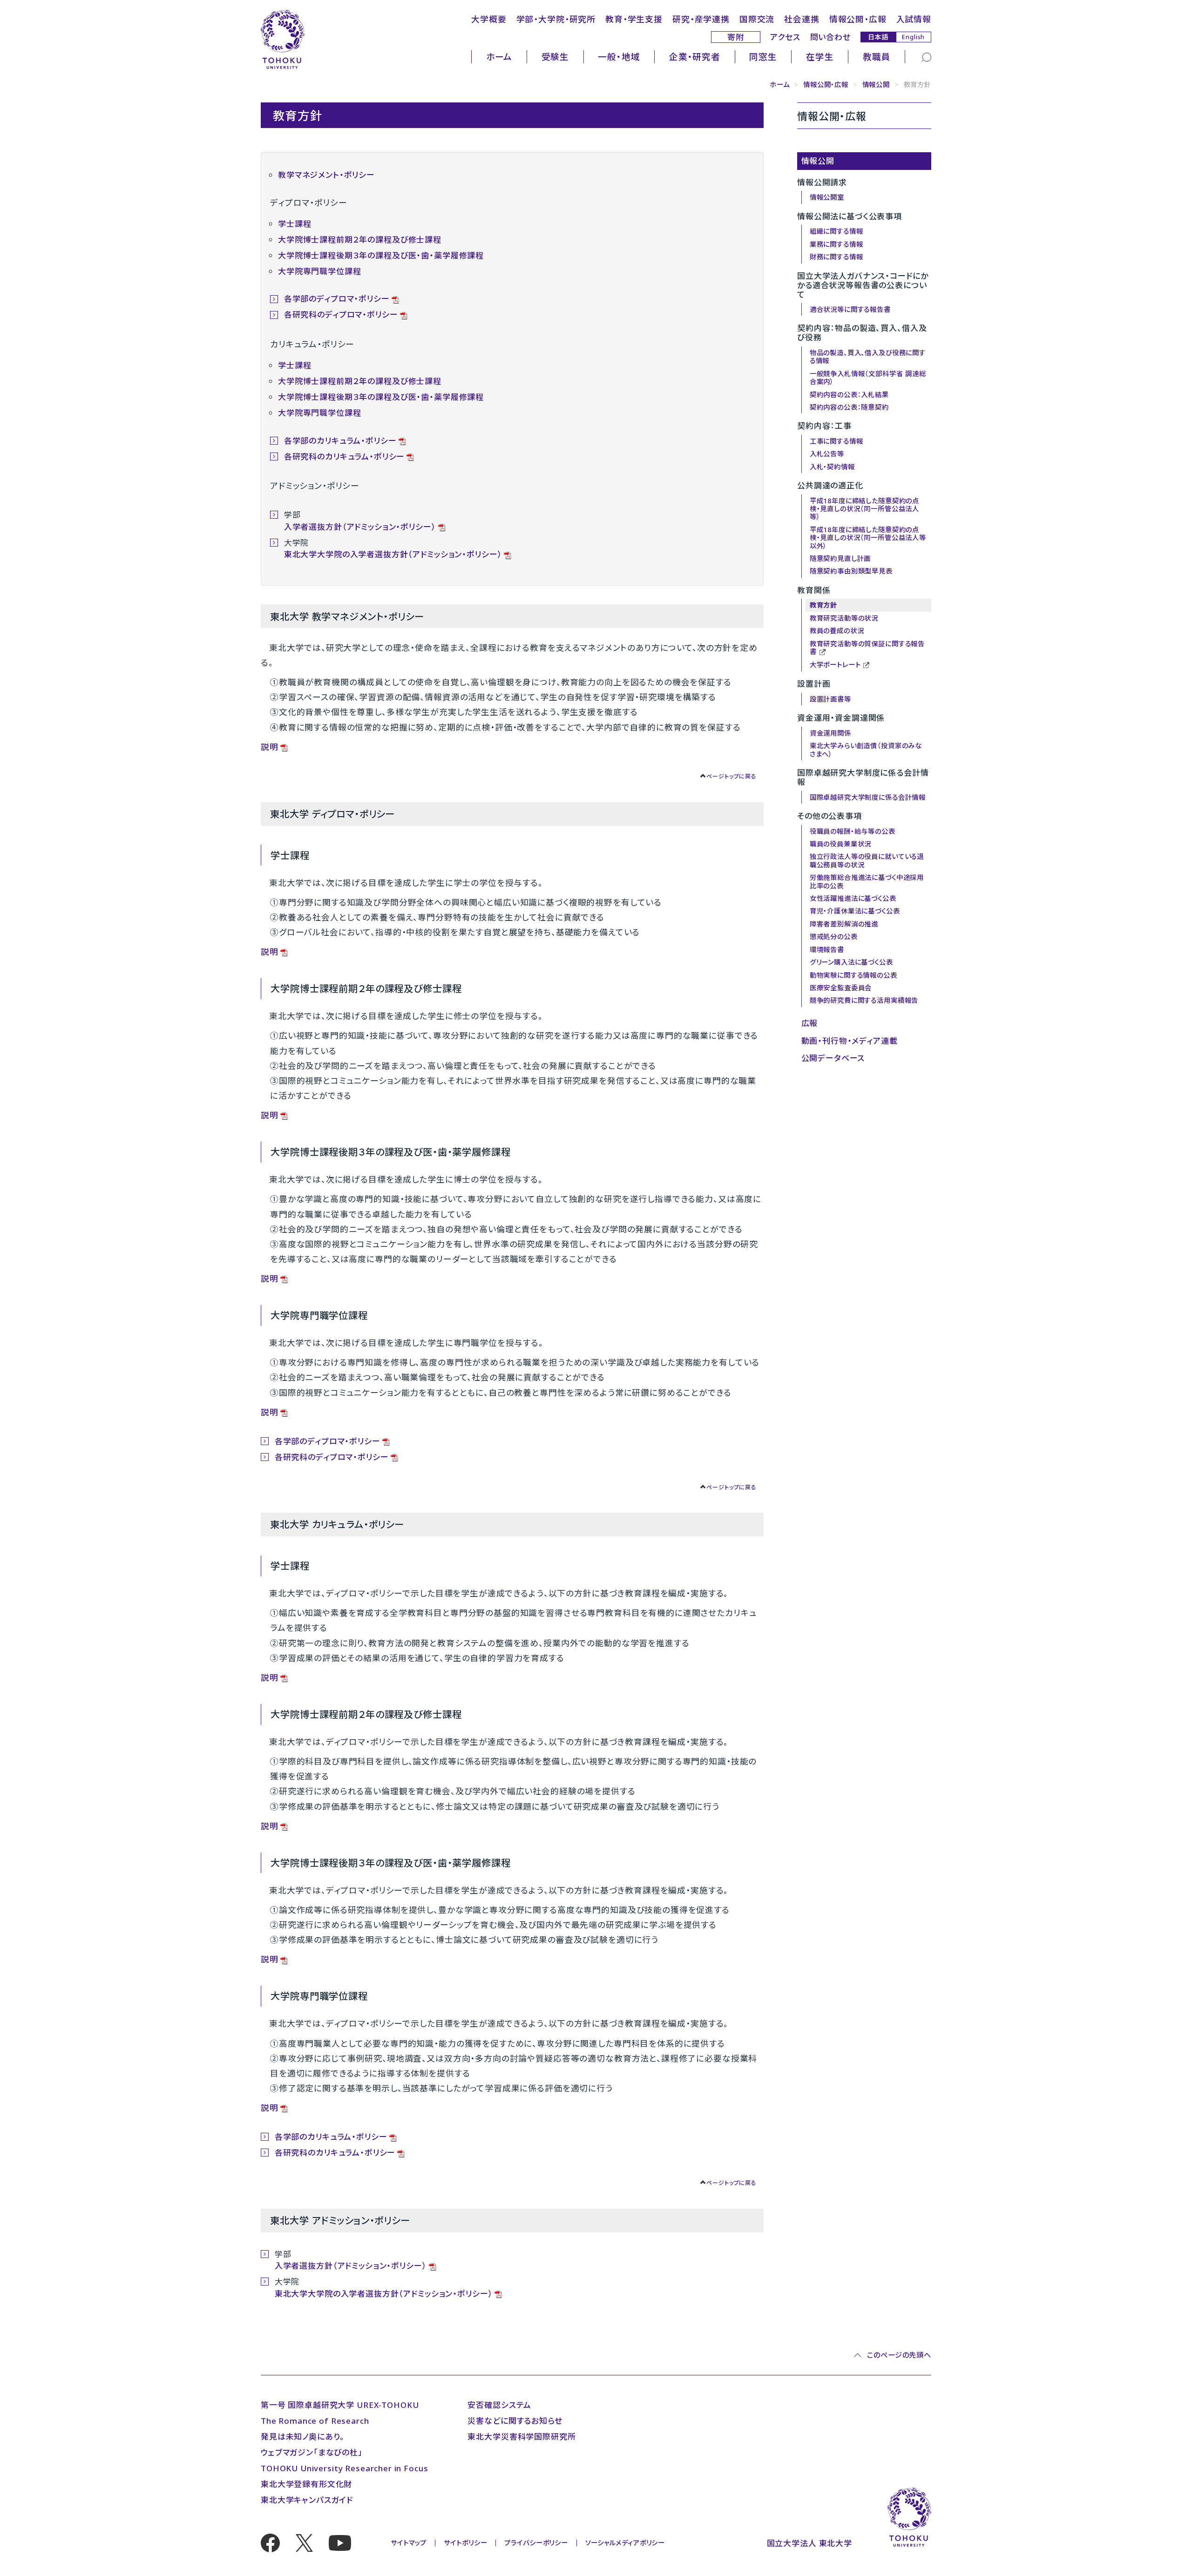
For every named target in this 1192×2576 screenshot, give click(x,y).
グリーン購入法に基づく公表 (851, 962)
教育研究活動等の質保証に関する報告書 (867, 648)
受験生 (555, 57)
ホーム (499, 57)
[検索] (926, 57)
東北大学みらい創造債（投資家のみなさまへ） (866, 750)
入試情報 (914, 19)
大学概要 (489, 19)
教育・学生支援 (634, 19)
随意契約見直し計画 (840, 558)
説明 (270, 747)
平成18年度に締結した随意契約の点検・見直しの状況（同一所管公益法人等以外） (868, 538)
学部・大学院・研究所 (556, 19)
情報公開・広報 (858, 19)
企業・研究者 (695, 57)
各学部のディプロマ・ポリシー (337, 299)
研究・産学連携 (701, 19)
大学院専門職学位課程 (320, 271)
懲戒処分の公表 (834, 936)
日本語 (878, 37)
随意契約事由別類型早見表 (851, 571)
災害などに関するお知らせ (515, 2421)
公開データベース (833, 1058)
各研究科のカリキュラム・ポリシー (345, 456)
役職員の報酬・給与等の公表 (853, 831)
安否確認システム (499, 2405)
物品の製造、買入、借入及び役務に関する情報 (868, 357)
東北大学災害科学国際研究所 (521, 2437)
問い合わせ (830, 37)
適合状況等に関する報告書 (850, 309)
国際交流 (757, 19)
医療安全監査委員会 (841, 988)
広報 (810, 1023)
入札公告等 (827, 454)
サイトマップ (409, 2543)
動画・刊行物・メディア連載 (850, 1041)
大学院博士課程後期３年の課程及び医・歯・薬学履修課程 (381, 255)
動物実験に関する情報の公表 (853, 975)
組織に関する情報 (836, 231)
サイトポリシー (465, 2543)
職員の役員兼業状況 (841, 844)
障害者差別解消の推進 (844, 924)
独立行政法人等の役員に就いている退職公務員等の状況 (867, 860)
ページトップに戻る (731, 776)
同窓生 (763, 57)
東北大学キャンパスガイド (307, 2500)
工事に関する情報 (836, 441)
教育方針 (823, 605)
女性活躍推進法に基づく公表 (853, 898)
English (913, 37)
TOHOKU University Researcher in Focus (344, 2468)
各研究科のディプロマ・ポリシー (341, 314)
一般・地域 (619, 57)
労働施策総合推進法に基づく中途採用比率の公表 (867, 881)
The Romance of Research (315, 2421)
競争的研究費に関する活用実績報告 (864, 1000)
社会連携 (802, 19)
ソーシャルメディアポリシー (625, 2543)
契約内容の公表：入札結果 (849, 395)
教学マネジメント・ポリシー (326, 175)
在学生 (820, 57)
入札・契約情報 (832, 467)
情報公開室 (827, 197)
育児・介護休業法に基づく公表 (855, 911)
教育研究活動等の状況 (844, 618)
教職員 (877, 57)
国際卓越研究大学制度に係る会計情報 (868, 797)
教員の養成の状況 (837, 631)
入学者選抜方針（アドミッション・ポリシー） (360, 527)
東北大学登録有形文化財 (306, 2484)
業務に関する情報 (836, 244)
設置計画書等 (830, 699)
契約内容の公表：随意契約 (849, 407)
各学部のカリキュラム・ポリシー (340, 441)
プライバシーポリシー (536, 2543)
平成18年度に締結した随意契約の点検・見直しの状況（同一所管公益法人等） (864, 509)
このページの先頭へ (899, 2356)
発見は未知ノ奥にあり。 (303, 2437)
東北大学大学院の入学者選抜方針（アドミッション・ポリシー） (393, 554)
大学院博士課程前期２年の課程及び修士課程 (360, 240)
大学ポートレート (835, 665)
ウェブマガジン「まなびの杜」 (312, 2452)
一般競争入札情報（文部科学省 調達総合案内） (868, 378)
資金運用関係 (830, 733)
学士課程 (295, 224)
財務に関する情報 (836, 257)
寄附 (736, 37)
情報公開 (876, 85)
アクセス (785, 37)
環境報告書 (827, 950)
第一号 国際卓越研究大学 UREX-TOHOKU (340, 2405)
